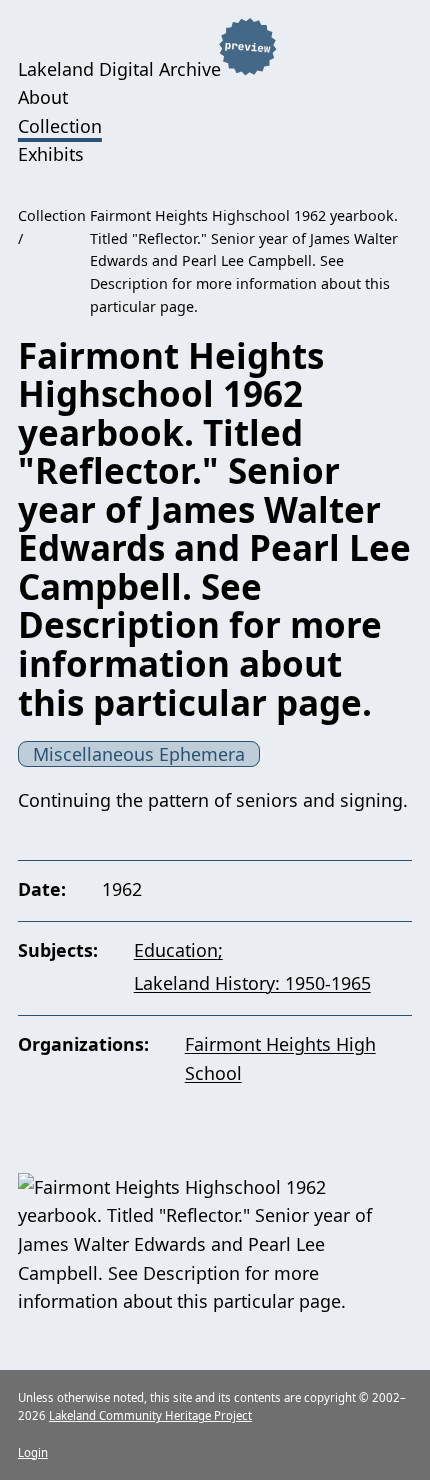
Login (33, 1452)
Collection (60, 126)
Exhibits (51, 154)
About (43, 97)
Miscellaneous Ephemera (139, 754)
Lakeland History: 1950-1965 (252, 983)
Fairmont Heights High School (280, 1058)
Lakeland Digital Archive (119, 68)
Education (176, 950)
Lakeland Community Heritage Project (150, 1415)
